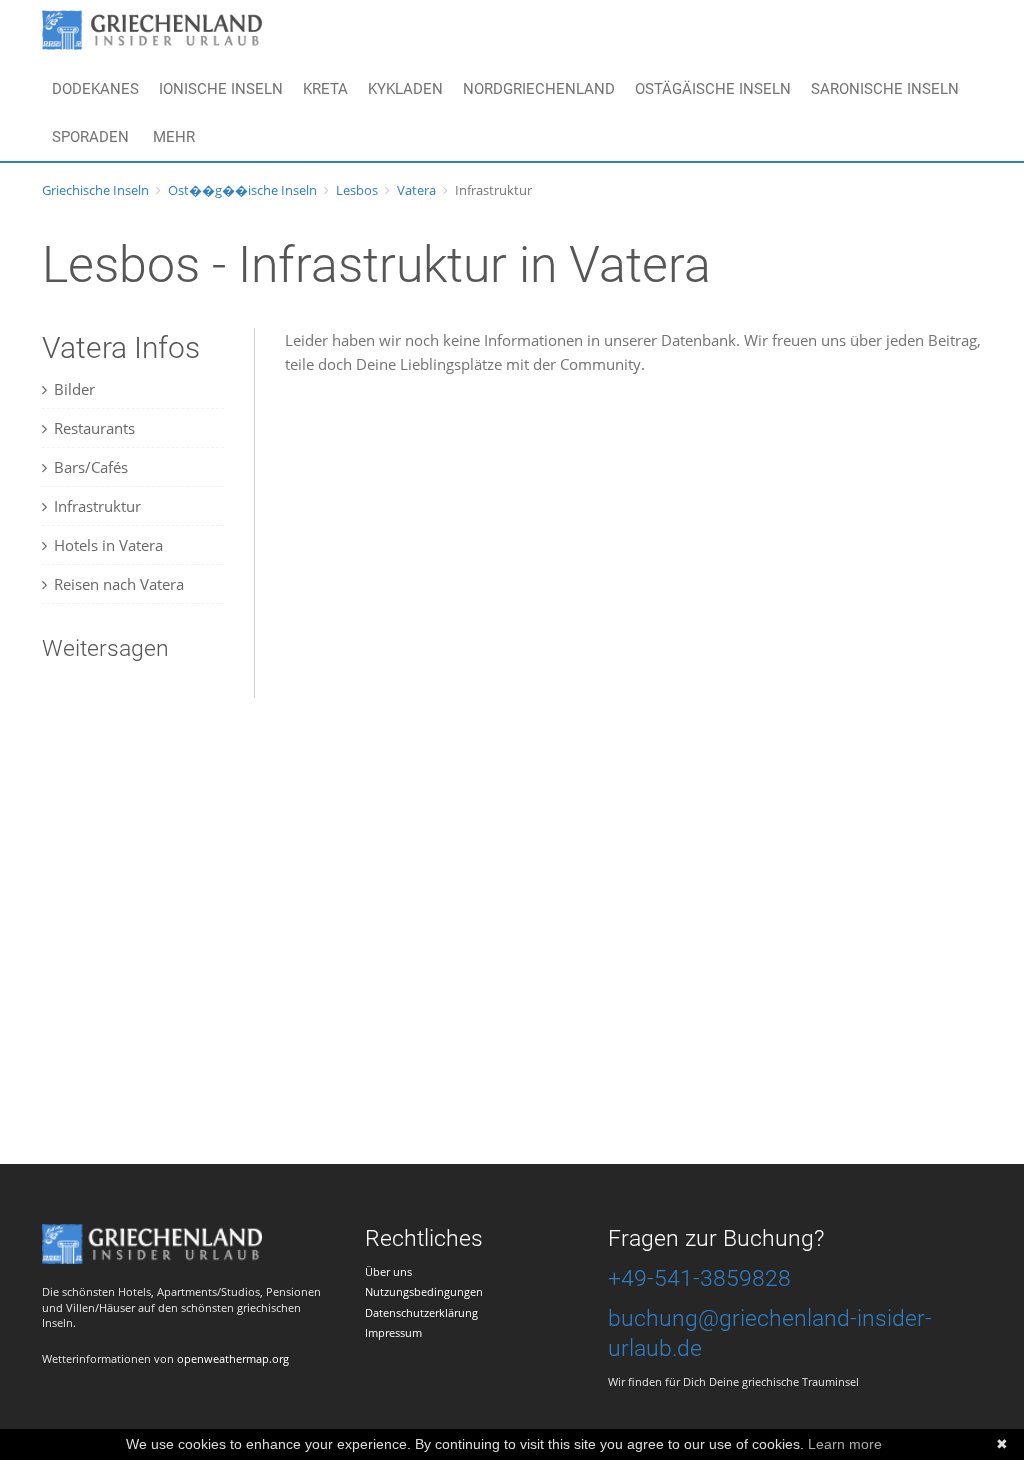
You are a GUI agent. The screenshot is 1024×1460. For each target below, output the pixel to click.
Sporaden (90, 137)
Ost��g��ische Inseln (242, 190)
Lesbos (357, 190)
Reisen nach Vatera (119, 584)
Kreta (325, 89)
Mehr (174, 137)
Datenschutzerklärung (421, 1312)
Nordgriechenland (539, 89)
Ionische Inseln (221, 89)
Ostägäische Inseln (713, 89)
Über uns (388, 1271)
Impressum (393, 1332)
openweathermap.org (233, 1358)
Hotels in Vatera (108, 545)
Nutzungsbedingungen (424, 1291)
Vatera (416, 190)
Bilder (74, 389)
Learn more (845, 1444)
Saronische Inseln (885, 89)
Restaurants (94, 428)
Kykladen (405, 89)
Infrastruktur (97, 506)
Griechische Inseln (95, 190)
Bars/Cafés (91, 467)
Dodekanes (95, 89)
